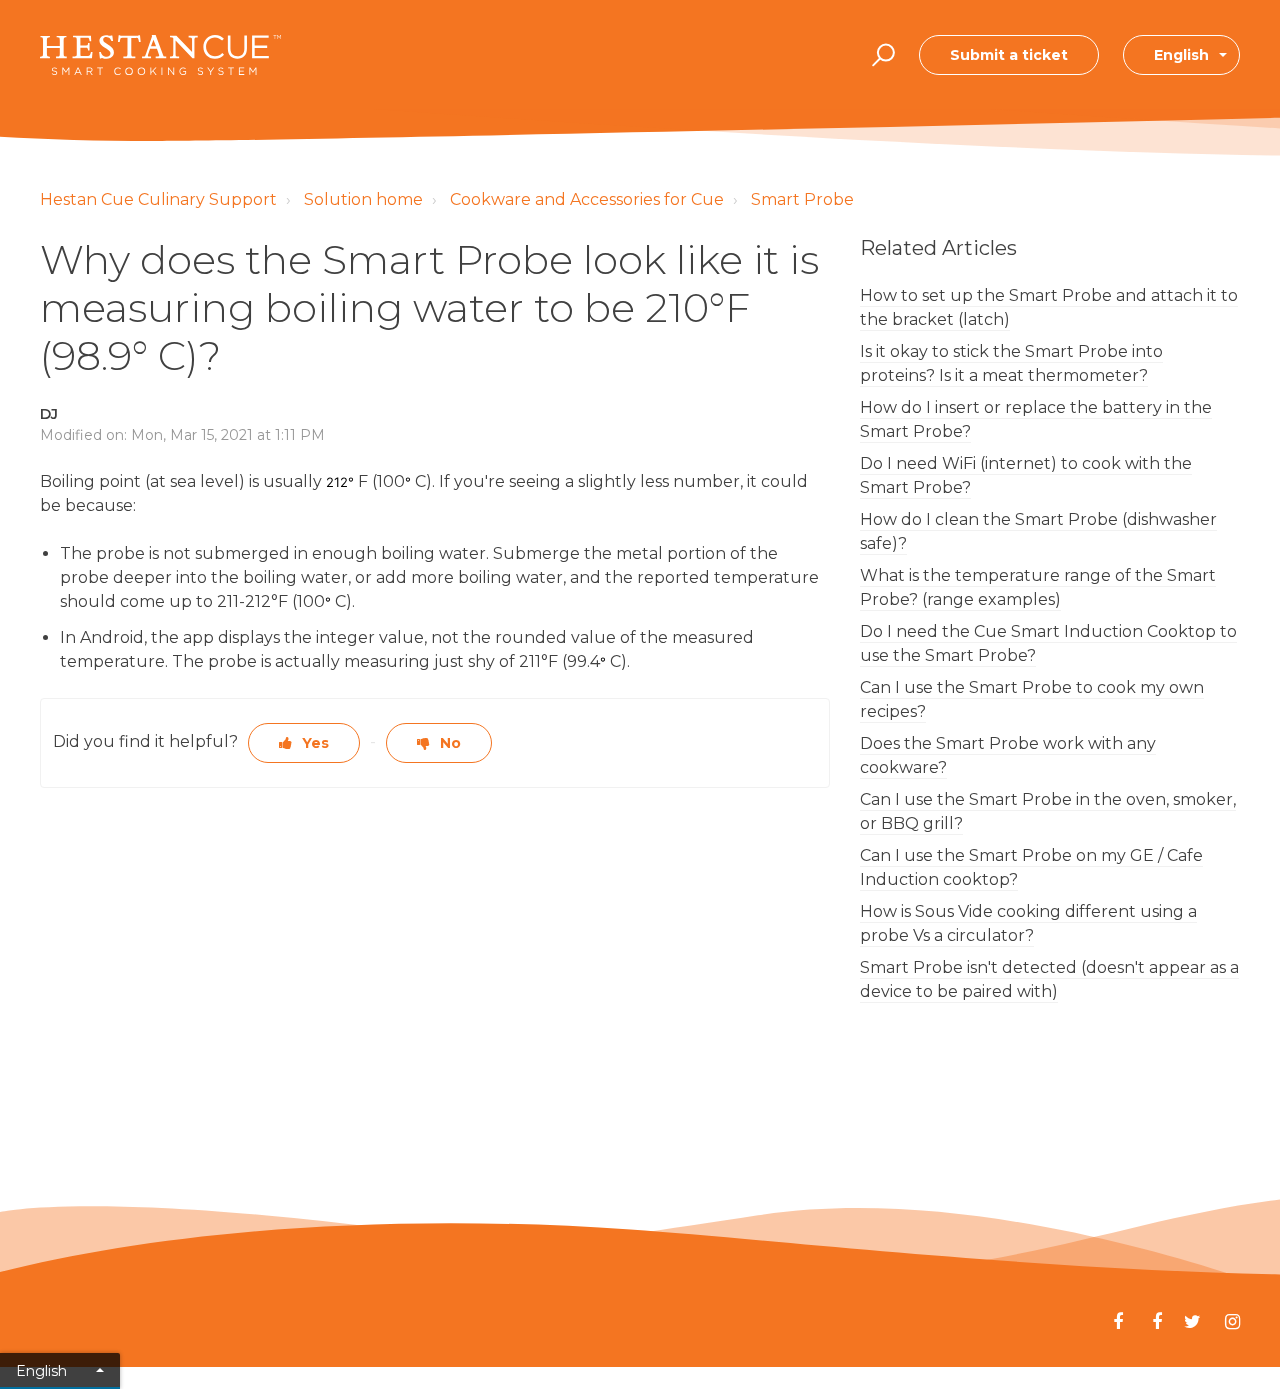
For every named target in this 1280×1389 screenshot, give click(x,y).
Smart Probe (802, 199)
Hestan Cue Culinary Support (158, 199)
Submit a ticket (1009, 55)
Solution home (363, 199)
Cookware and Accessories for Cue (587, 199)
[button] (880, 55)
